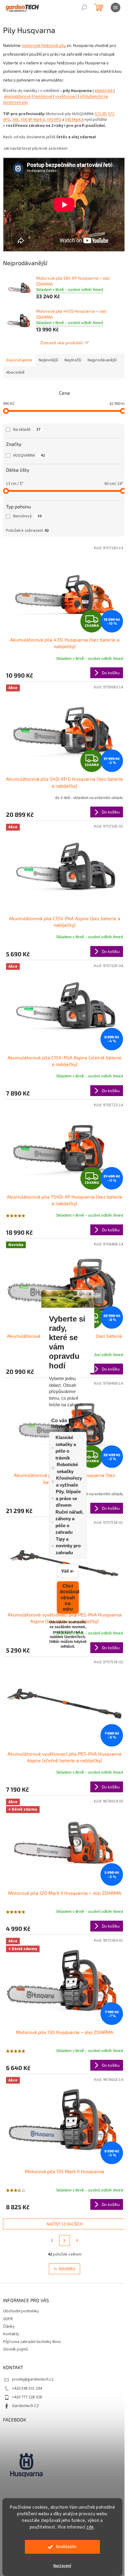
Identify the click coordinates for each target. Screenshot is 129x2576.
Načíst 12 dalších (65, 2224)
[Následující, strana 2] (64, 2241)
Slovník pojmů (15, 2349)
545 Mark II (74, 120)
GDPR (8, 2319)
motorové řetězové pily (44, 45)
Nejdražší (73, 360)
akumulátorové (17, 96)
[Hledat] (84, 8)
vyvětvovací (66, 96)
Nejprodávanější (102, 360)
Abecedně (15, 372)
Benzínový (27, 516)
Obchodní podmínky (21, 2311)
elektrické (104, 91)
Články (9, 2326)
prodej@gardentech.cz (33, 2379)
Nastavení (62, 2566)
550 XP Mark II (33, 120)
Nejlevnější (48, 360)
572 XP (100, 114)
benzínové (43, 96)
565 (15, 120)
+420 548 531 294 (27, 2388)
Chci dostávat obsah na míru (69, 1597)
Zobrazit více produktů (61, 343)
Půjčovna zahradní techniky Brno (32, 2342)
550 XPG (54, 120)
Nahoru (67, 2269)
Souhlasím (66, 2547)
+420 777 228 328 (27, 2397)
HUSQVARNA (29, 455)
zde (90, 2527)
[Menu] (115, 8)
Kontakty (11, 2334)
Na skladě (27, 430)
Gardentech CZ (25, 2406)
